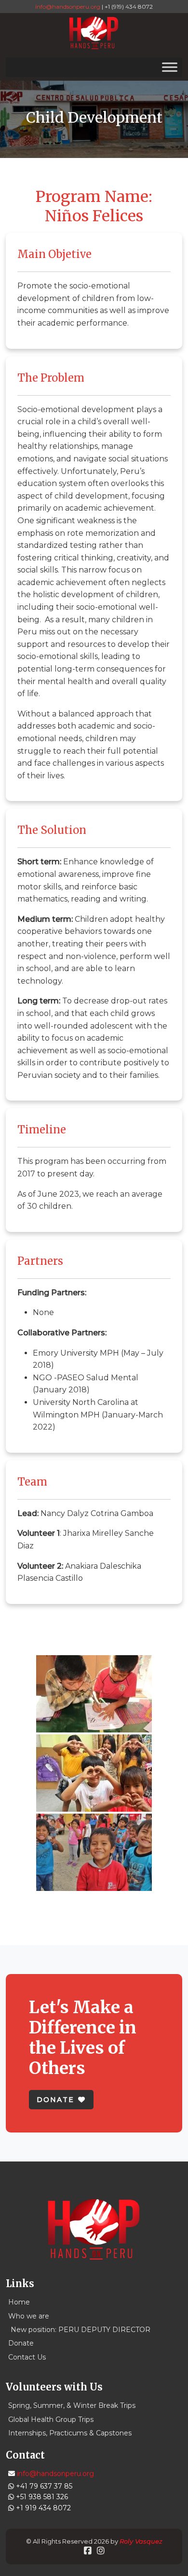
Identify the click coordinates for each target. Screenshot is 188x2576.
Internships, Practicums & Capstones (70, 2433)
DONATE (55, 2100)
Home (19, 2302)
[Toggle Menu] (170, 67)
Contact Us (27, 2357)
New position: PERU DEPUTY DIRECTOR (81, 2330)
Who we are (29, 2316)
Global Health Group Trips (51, 2419)
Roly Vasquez (141, 2541)
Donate (21, 2343)
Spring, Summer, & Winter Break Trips (72, 2405)
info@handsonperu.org (68, 7)
